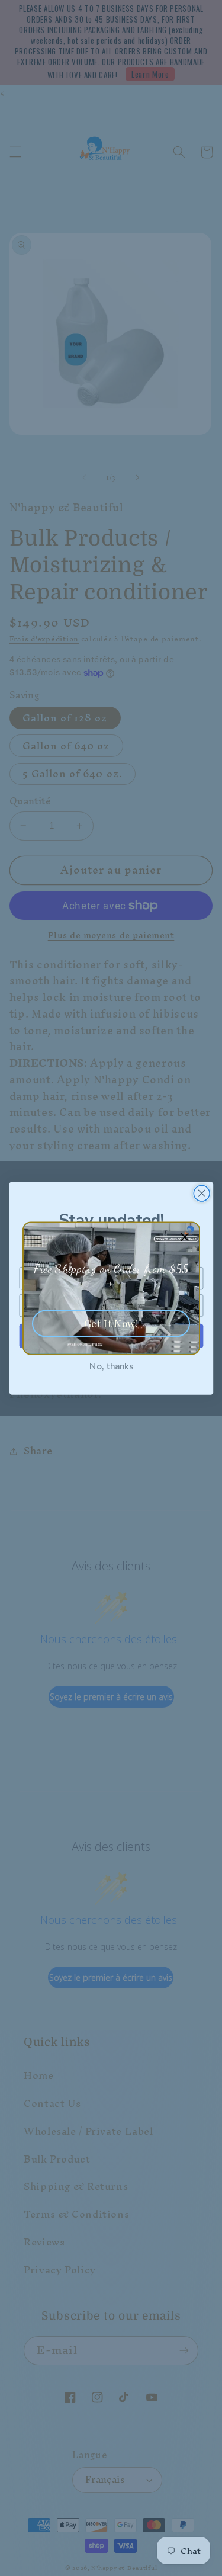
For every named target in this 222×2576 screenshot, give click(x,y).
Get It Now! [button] (111, 1323)
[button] (185, 1236)
